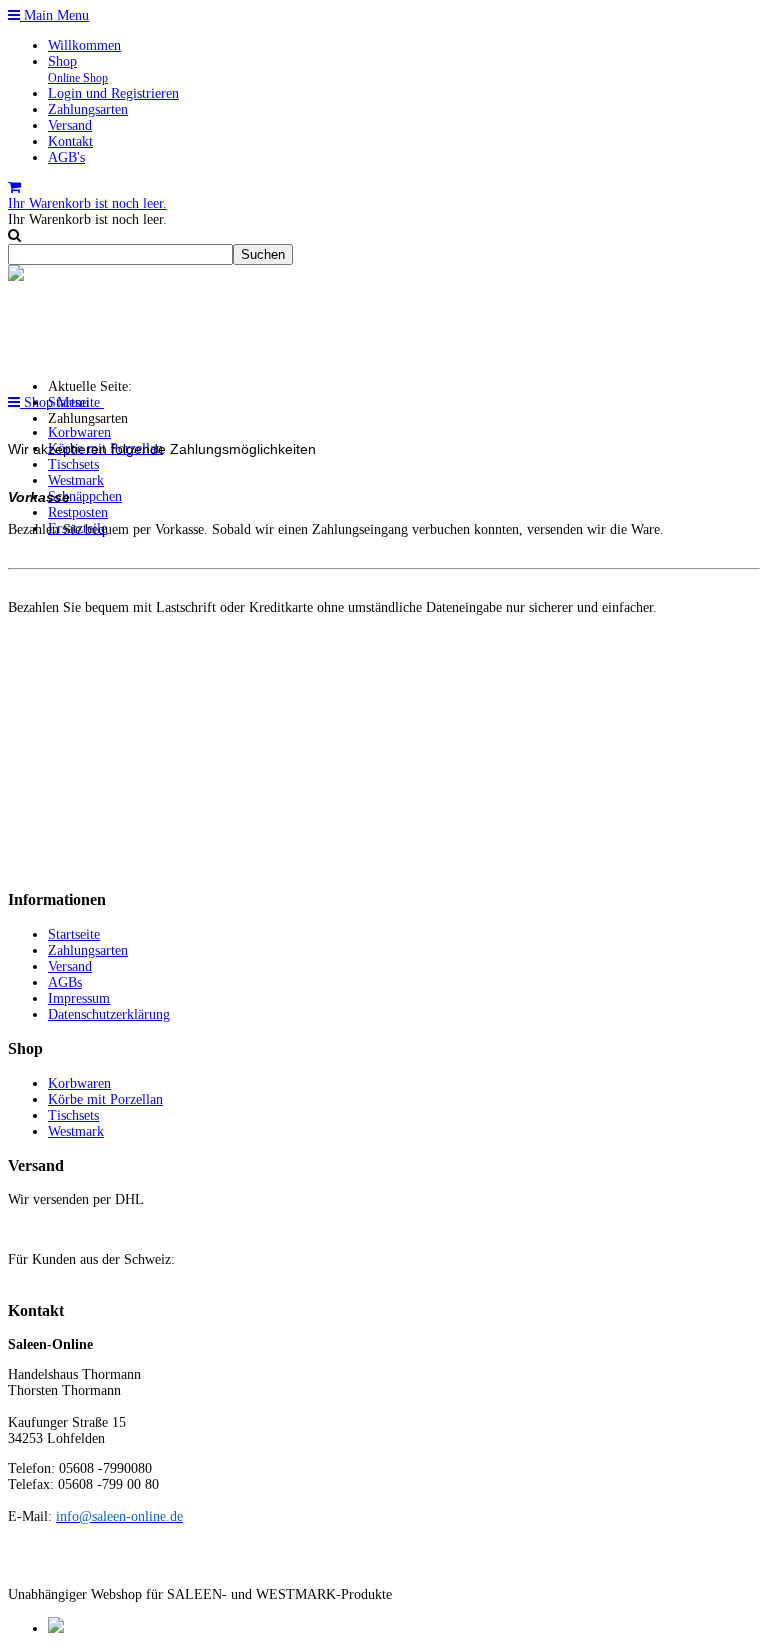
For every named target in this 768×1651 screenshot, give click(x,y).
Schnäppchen (85, 496)
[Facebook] (56, 1628)
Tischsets (73, 464)
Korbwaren (79, 432)
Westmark (76, 480)
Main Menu (54, 15)
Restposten (78, 512)
